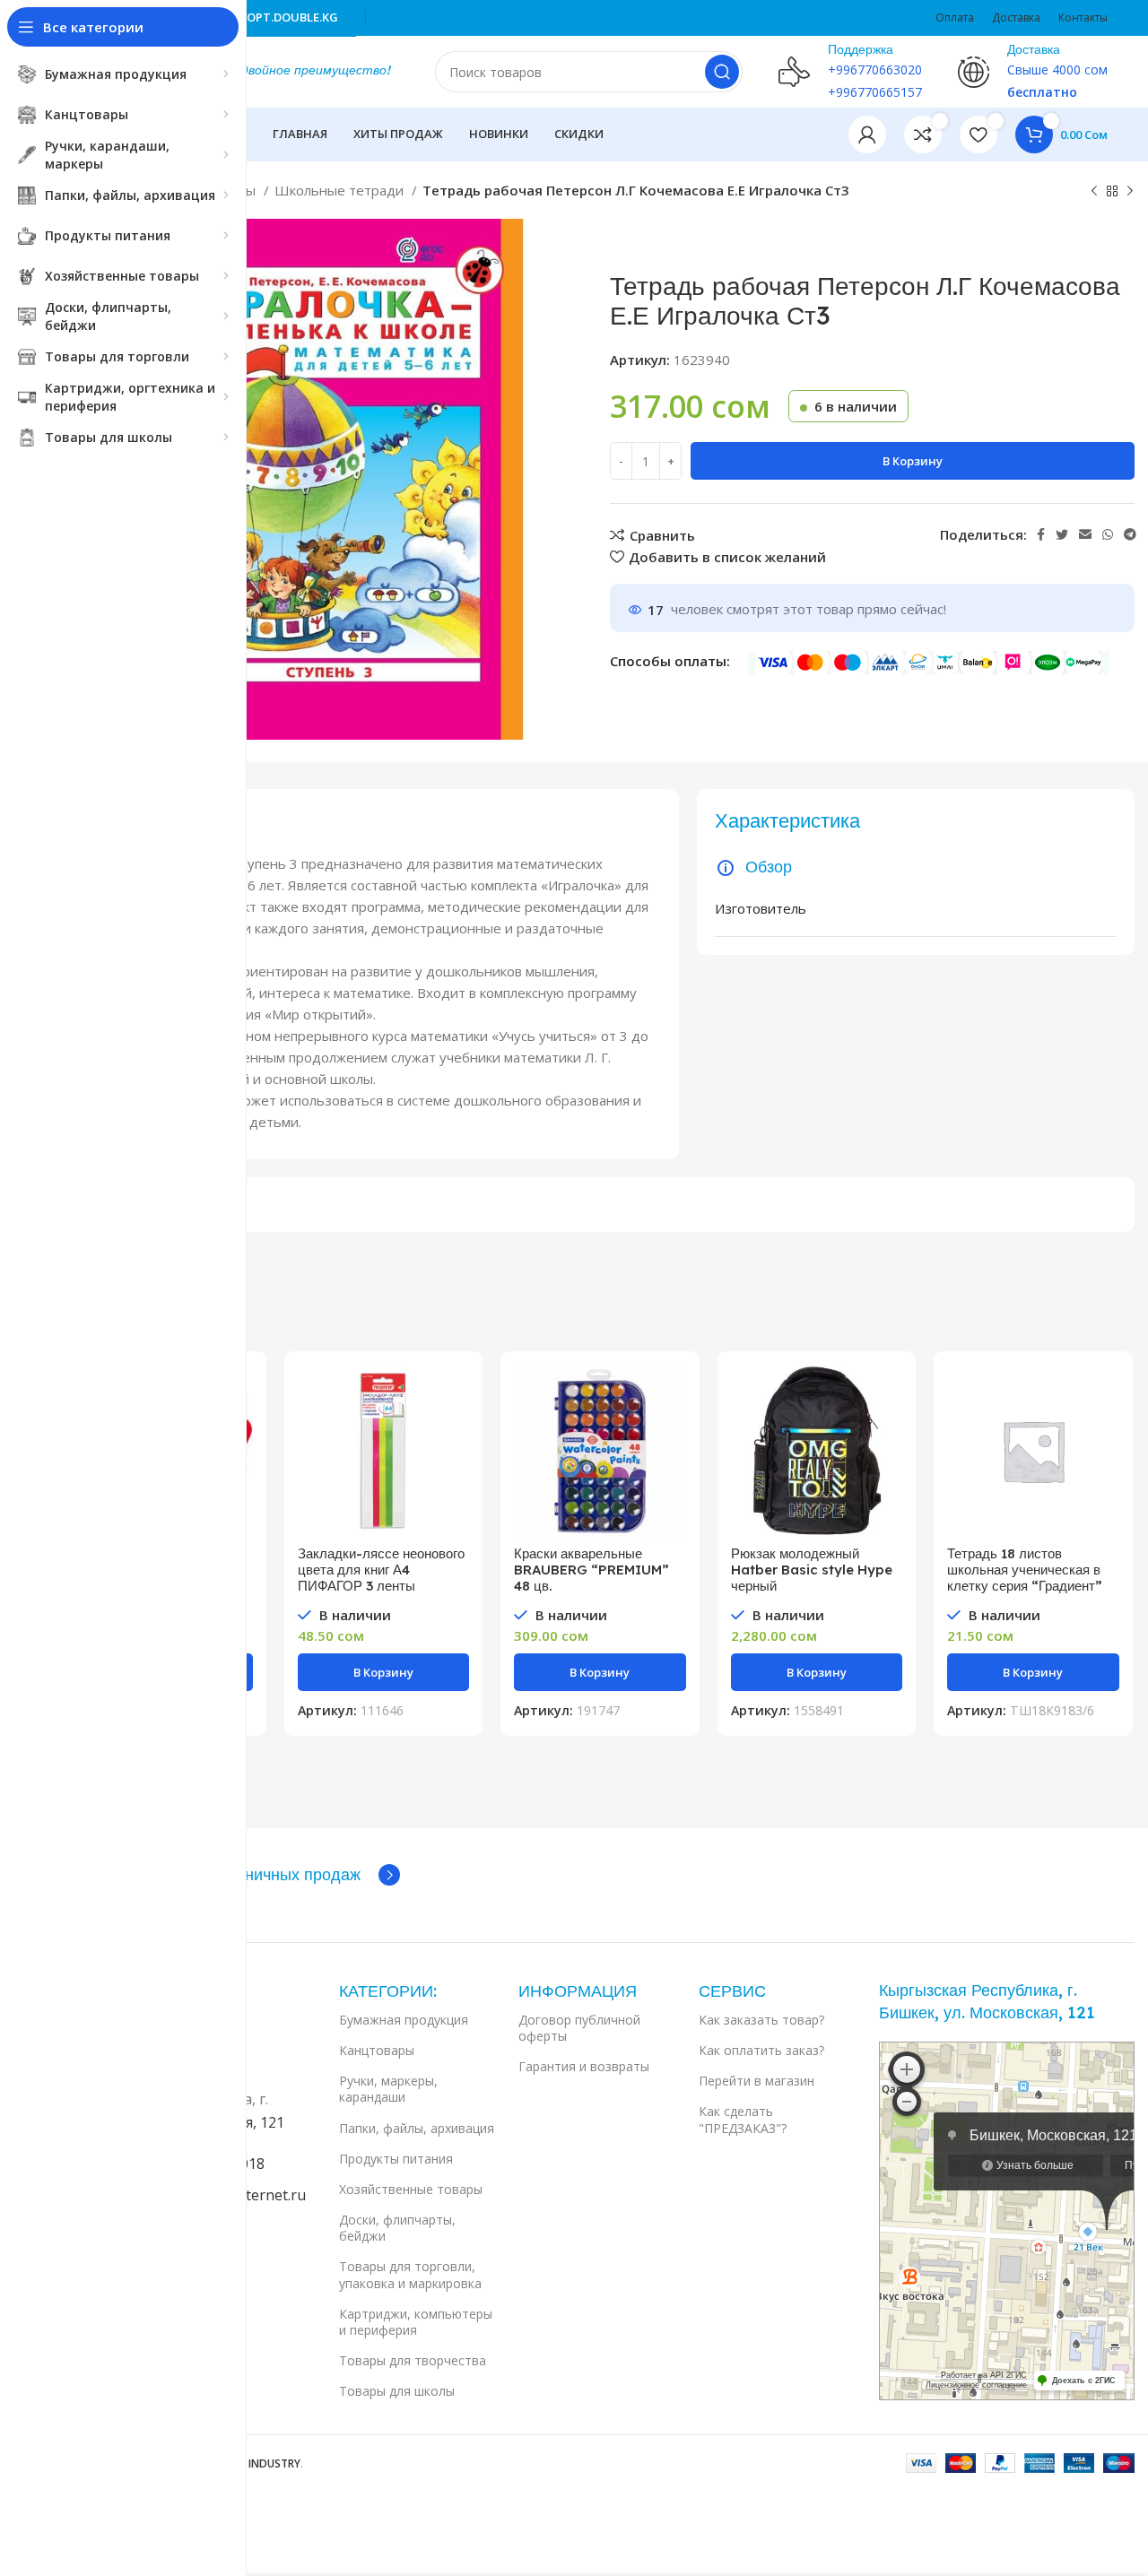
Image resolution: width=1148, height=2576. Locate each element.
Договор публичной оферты (579, 2028)
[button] (384, 1672)
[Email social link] (1085, 534)
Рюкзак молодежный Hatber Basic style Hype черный (812, 1570)
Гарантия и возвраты (584, 2066)
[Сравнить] (456, 1394)
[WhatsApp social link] (1108, 534)
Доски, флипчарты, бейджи (397, 2228)
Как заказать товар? (761, 2020)
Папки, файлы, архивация (417, 2128)
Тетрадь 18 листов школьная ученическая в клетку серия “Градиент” (1025, 1570)
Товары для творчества (413, 2360)
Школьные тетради (341, 190)
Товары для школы (397, 2391)
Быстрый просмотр (456, 1434)
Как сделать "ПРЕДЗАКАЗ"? (743, 2119)
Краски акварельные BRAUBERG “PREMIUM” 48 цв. (591, 1570)
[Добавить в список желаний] (456, 1474)
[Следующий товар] (1130, 192)
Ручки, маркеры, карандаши (388, 2089)
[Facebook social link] (1041, 534)
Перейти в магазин (757, 2081)
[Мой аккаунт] (867, 134)
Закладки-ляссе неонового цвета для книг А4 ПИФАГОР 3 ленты (381, 1570)
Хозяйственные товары (411, 2189)
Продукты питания (396, 2159)
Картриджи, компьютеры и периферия (416, 2322)
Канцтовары (377, 2050)
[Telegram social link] (1130, 534)
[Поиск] (722, 72)
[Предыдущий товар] (1094, 192)
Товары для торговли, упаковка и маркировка (410, 2274)
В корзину (913, 461)
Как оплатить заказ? (761, 2050)
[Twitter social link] (1062, 534)
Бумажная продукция (404, 2020)
